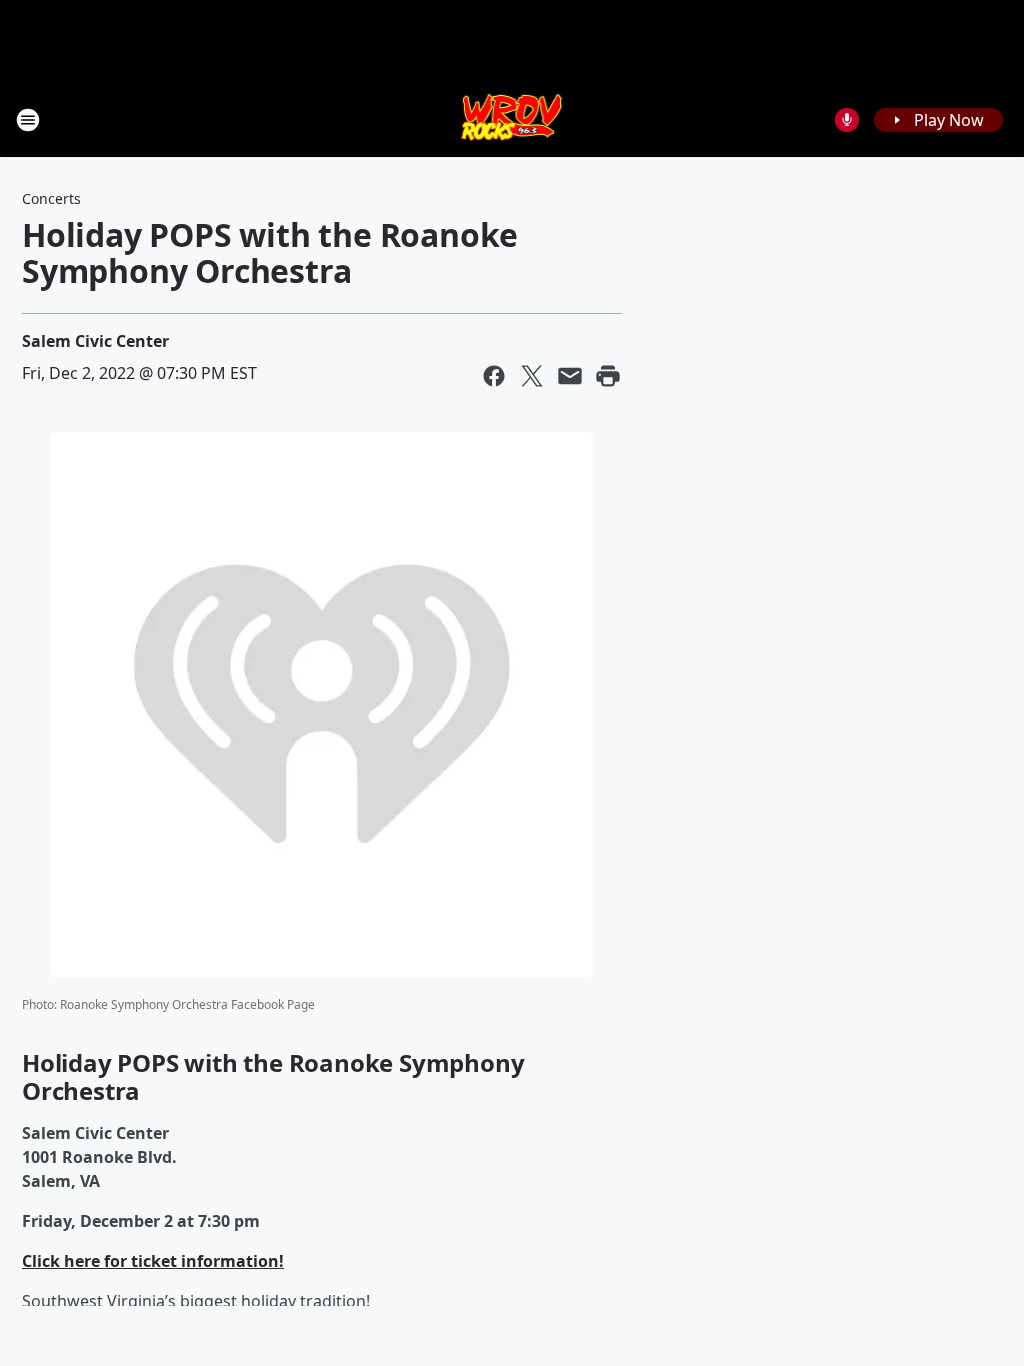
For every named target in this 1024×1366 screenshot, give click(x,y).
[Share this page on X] (532, 376)
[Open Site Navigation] (28, 120)
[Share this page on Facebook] (494, 376)
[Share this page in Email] (570, 376)
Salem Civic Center (95, 341)
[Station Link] (512, 119)
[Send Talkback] (847, 120)
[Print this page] (608, 376)
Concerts (51, 198)
